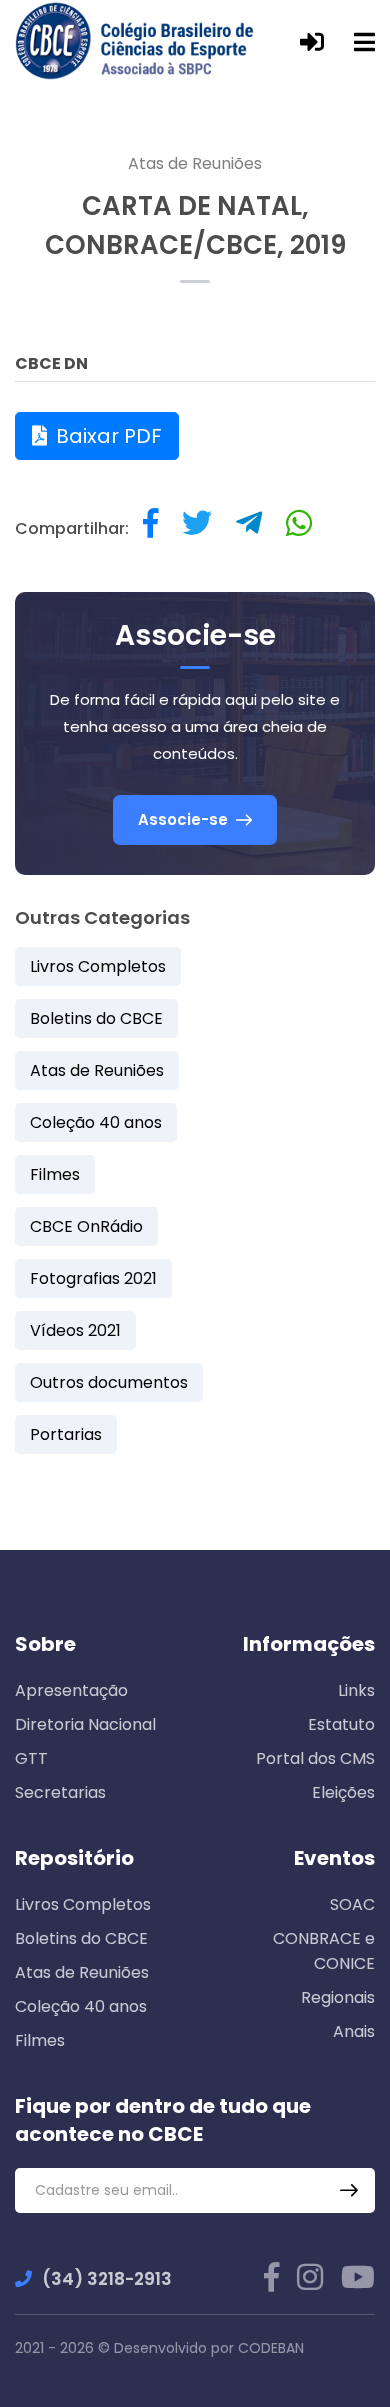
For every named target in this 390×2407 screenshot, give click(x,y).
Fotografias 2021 (93, 1278)
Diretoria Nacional (85, 1724)
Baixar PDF (106, 436)
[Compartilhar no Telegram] (249, 528)
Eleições (343, 1792)
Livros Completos (98, 966)
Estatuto (341, 1724)
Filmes (55, 1174)
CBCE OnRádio (86, 1226)
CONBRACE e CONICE (324, 1951)
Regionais (338, 1997)
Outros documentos (109, 1382)
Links (356, 1690)
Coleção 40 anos (96, 1122)
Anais (354, 2031)
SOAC (352, 1904)
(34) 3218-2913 (107, 2279)
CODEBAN (271, 2348)
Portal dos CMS (315, 1758)
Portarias (66, 1434)
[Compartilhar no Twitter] (197, 528)
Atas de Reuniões (195, 163)
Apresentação (71, 1690)
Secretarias (60, 1792)
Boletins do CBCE (96, 1018)
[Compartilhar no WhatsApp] (299, 528)
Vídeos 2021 (75, 1330)
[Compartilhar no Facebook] (150, 528)
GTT (31, 1758)
